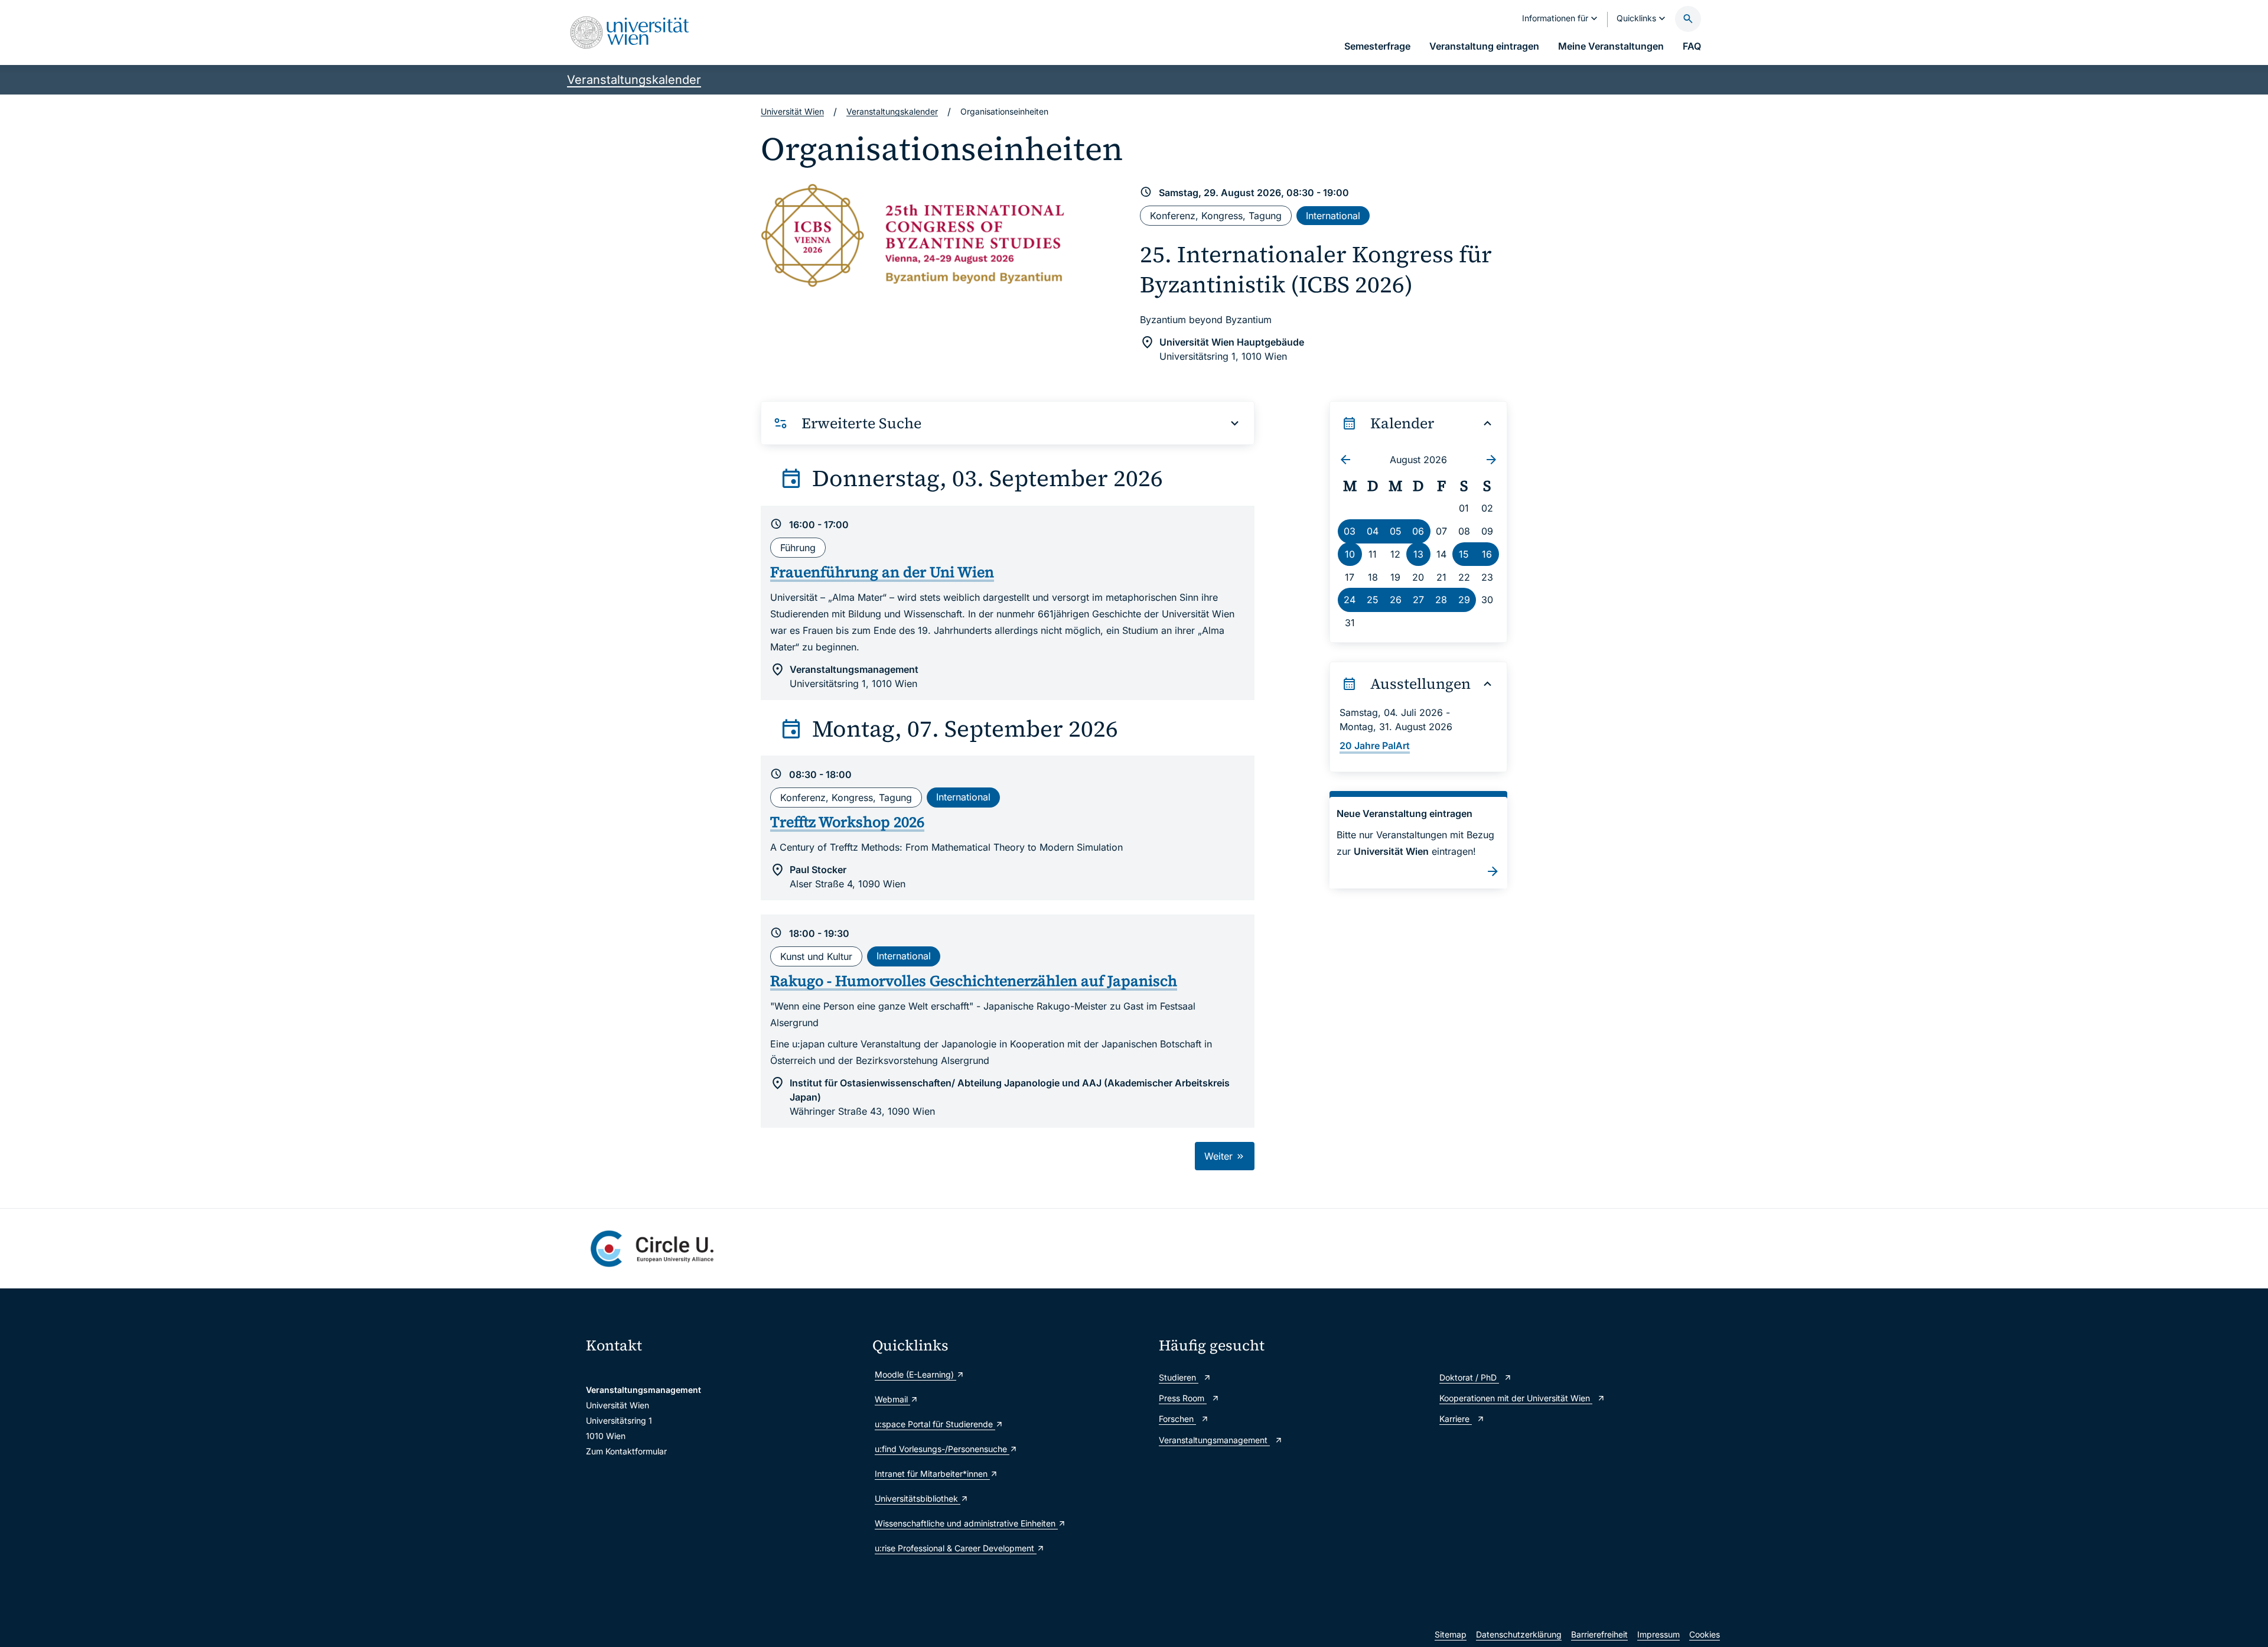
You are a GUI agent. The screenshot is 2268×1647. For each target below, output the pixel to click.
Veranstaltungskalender (634, 80)
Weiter (1220, 1156)
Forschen (1177, 1419)
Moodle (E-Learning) (915, 1374)
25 (1373, 600)
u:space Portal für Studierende (935, 1424)
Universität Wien (792, 111)
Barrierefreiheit (1599, 1634)
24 (1350, 600)
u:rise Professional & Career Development (956, 1548)
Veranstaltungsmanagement (1214, 1440)
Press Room (1183, 1398)
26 (1396, 600)
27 (1418, 600)
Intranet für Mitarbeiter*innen (932, 1474)
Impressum (1658, 1634)
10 (1350, 554)
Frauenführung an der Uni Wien (882, 572)
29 (1464, 600)
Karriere (1456, 1419)
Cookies (1705, 1634)
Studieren (1179, 1377)
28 (1441, 600)
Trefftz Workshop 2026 (847, 822)
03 (1350, 531)
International (1333, 216)
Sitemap (1451, 1634)
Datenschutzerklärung (1519, 1634)
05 (1396, 531)
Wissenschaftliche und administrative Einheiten (966, 1523)
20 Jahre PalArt (1375, 746)
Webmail (892, 1399)
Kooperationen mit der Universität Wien (1516, 1398)
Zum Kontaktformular (626, 1451)
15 (1464, 554)
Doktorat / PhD (1469, 1377)
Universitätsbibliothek (918, 1498)
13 (1418, 554)
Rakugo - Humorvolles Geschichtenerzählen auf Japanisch (974, 981)
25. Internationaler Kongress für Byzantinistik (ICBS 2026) (1316, 269)
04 (1373, 531)
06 (1418, 531)
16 (1487, 554)
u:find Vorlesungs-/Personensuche (942, 1449)
